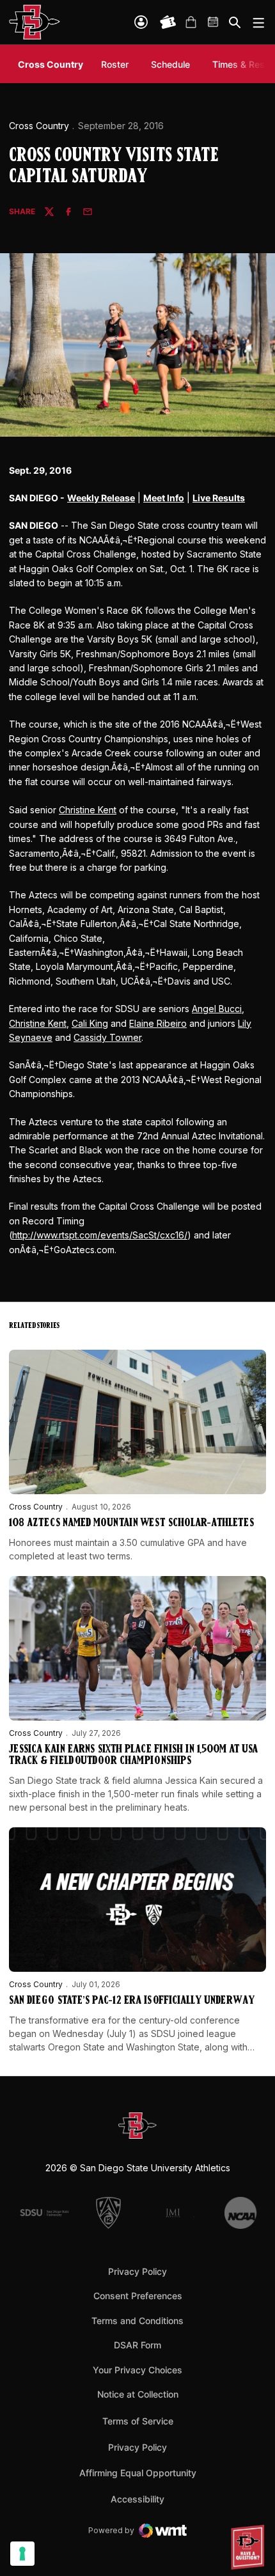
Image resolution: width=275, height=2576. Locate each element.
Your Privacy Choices (137, 2370)
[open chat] (249, 2547)
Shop (191, 22)
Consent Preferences (138, 2296)
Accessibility (137, 2499)
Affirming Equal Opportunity (138, 2473)
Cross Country (39, 126)
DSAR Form (137, 2345)
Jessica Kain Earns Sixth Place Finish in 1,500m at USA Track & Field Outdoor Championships (133, 1756)
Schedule (170, 64)
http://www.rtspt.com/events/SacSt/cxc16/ (100, 1235)
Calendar (214, 22)
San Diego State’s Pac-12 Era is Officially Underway (132, 2001)
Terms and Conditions (137, 2321)
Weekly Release (101, 498)
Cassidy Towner (107, 1037)
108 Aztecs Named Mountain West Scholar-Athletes (131, 1524)
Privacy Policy (137, 2271)
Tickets (168, 22)
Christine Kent (88, 810)
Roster (115, 64)
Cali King (90, 1023)
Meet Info (164, 498)
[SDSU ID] (141, 22)
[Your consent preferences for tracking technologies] (22, 2554)
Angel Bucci (217, 1009)
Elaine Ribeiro (158, 1023)
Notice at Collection (138, 2394)
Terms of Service (138, 2421)
